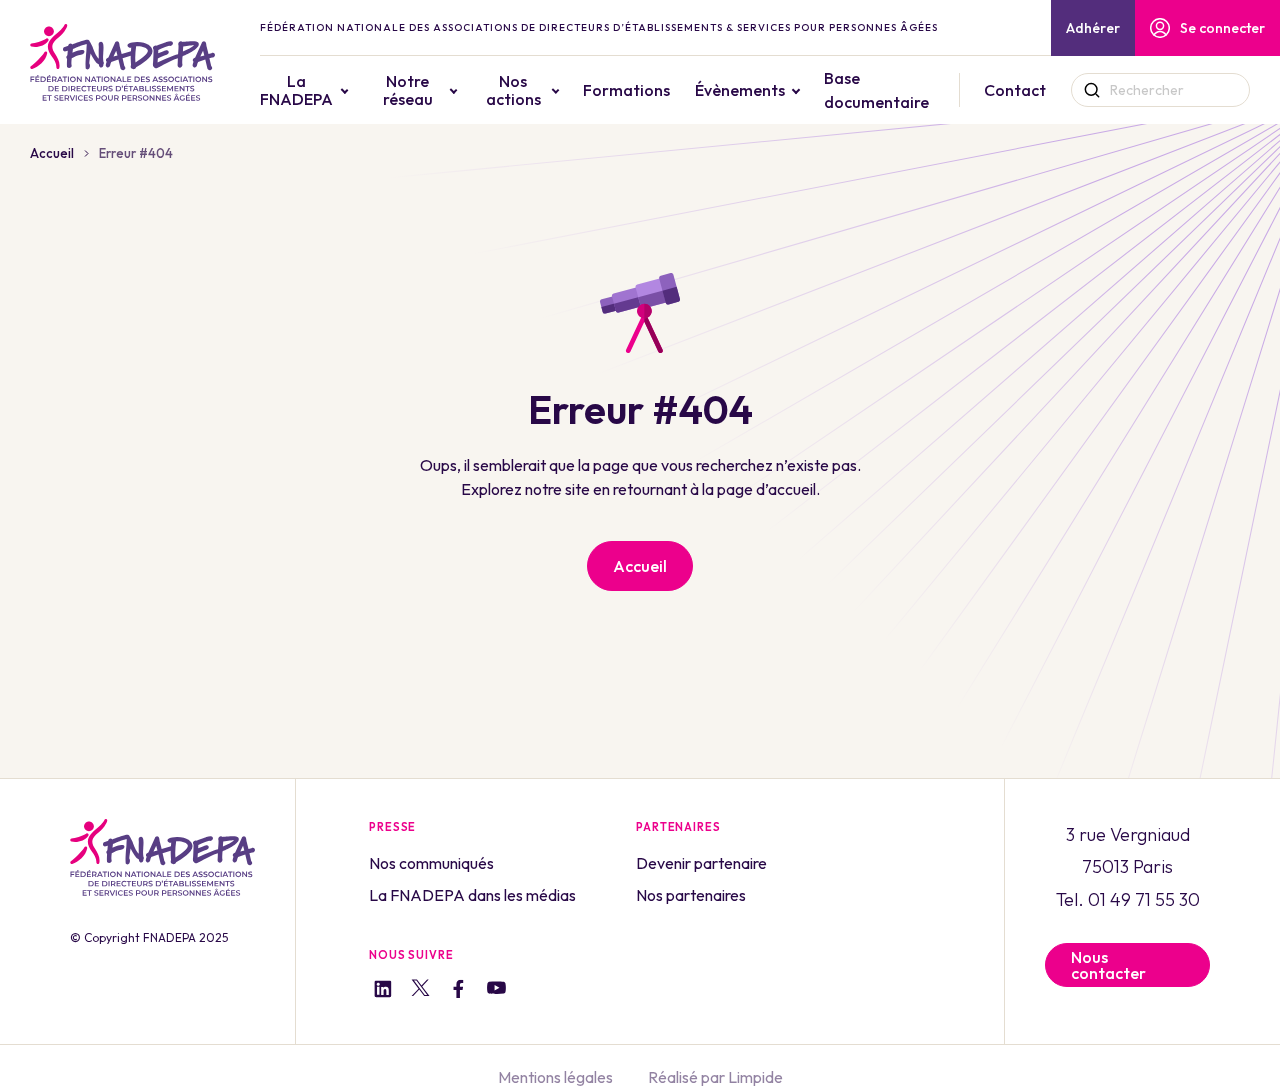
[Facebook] (458, 991)
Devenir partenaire (701, 863)
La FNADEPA (296, 90)
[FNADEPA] (122, 62)
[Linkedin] (382, 991)
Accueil (52, 153)
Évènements (740, 90)
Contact (1015, 90)
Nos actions (513, 90)
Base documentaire (876, 90)
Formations (626, 90)
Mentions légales (555, 1077)
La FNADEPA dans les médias (472, 895)
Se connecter (1222, 28)
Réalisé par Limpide (715, 1077)
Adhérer (1093, 28)
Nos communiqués (431, 863)
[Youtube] (496, 991)
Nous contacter (1108, 965)
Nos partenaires (691, 895)
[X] (420, 991)
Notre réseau (408, 90)
